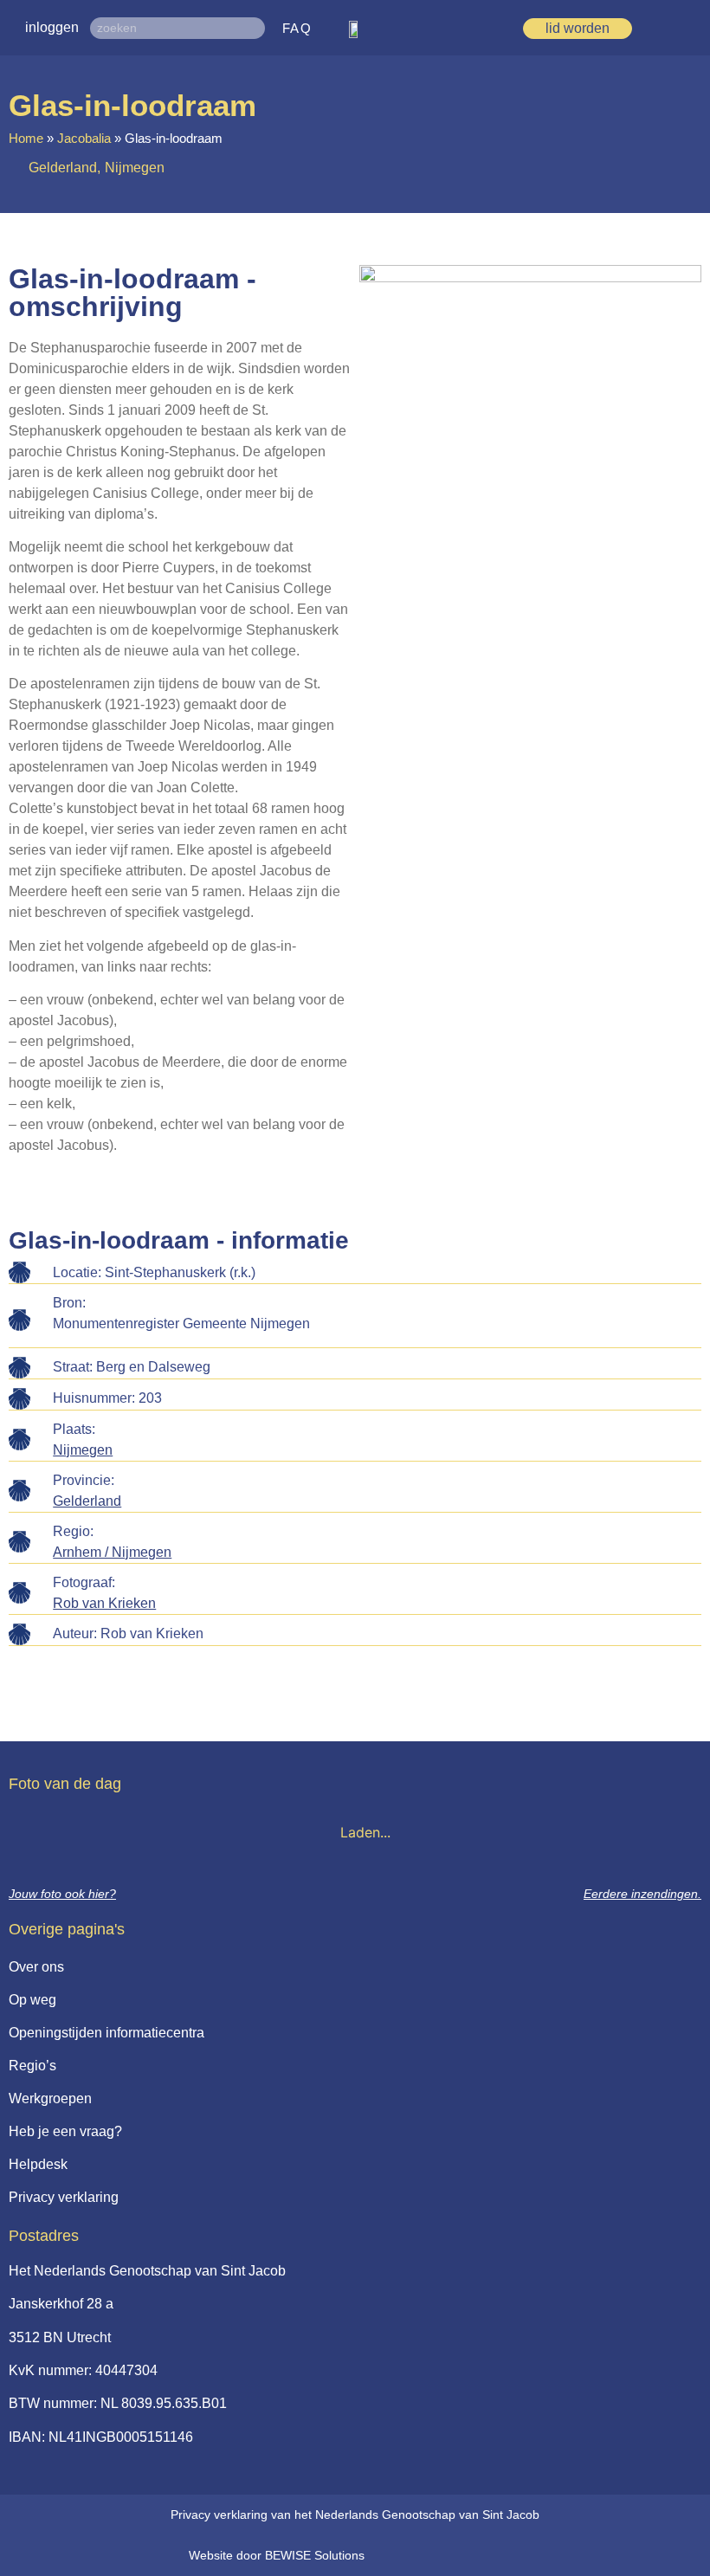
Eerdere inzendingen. (642, 1894)
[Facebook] (431, 2555)
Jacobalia (84, 138)
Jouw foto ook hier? (62, 1894)
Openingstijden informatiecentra (106, 2033)
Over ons (36, 1967)
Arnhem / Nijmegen (112, 1552)
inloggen (52, 27)
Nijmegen (83, 1450)
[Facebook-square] (403, 2555)
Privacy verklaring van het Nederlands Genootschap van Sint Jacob (355, 2515)
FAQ (297, 28)
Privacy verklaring (64, 2197)
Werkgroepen (50, 2098)
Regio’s (32, 2066)
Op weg (32, 2000)
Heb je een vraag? (65, 2131)
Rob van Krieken (104, 1603)
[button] (691, 28)
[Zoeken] (254, 28)
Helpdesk (38, 2164)
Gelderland (87, 1501)
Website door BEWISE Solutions (277, 2555)
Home (26, 138)
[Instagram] (460, 2555)
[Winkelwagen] (664, 28)
